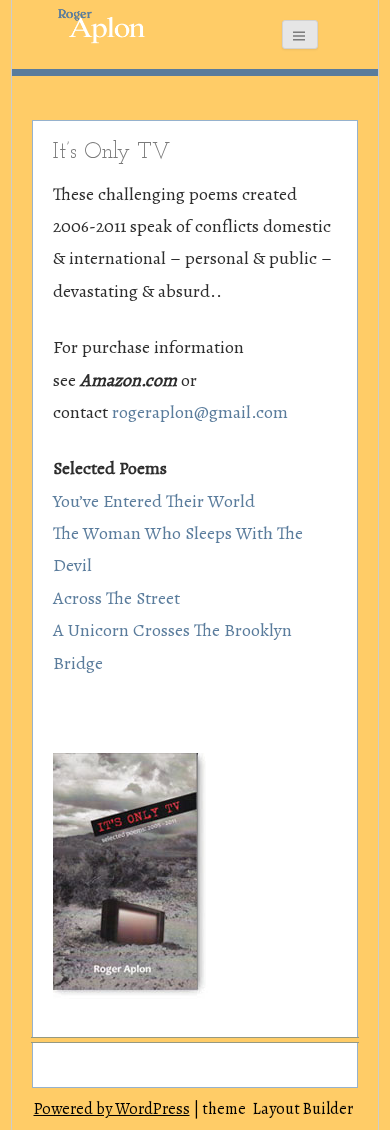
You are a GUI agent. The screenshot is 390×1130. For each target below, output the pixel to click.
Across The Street (116, 598)
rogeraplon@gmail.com (200, 412)
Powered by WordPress (112, 1109)
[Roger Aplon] (89, 25)
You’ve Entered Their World (154, 501)
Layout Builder (303, 1109)
